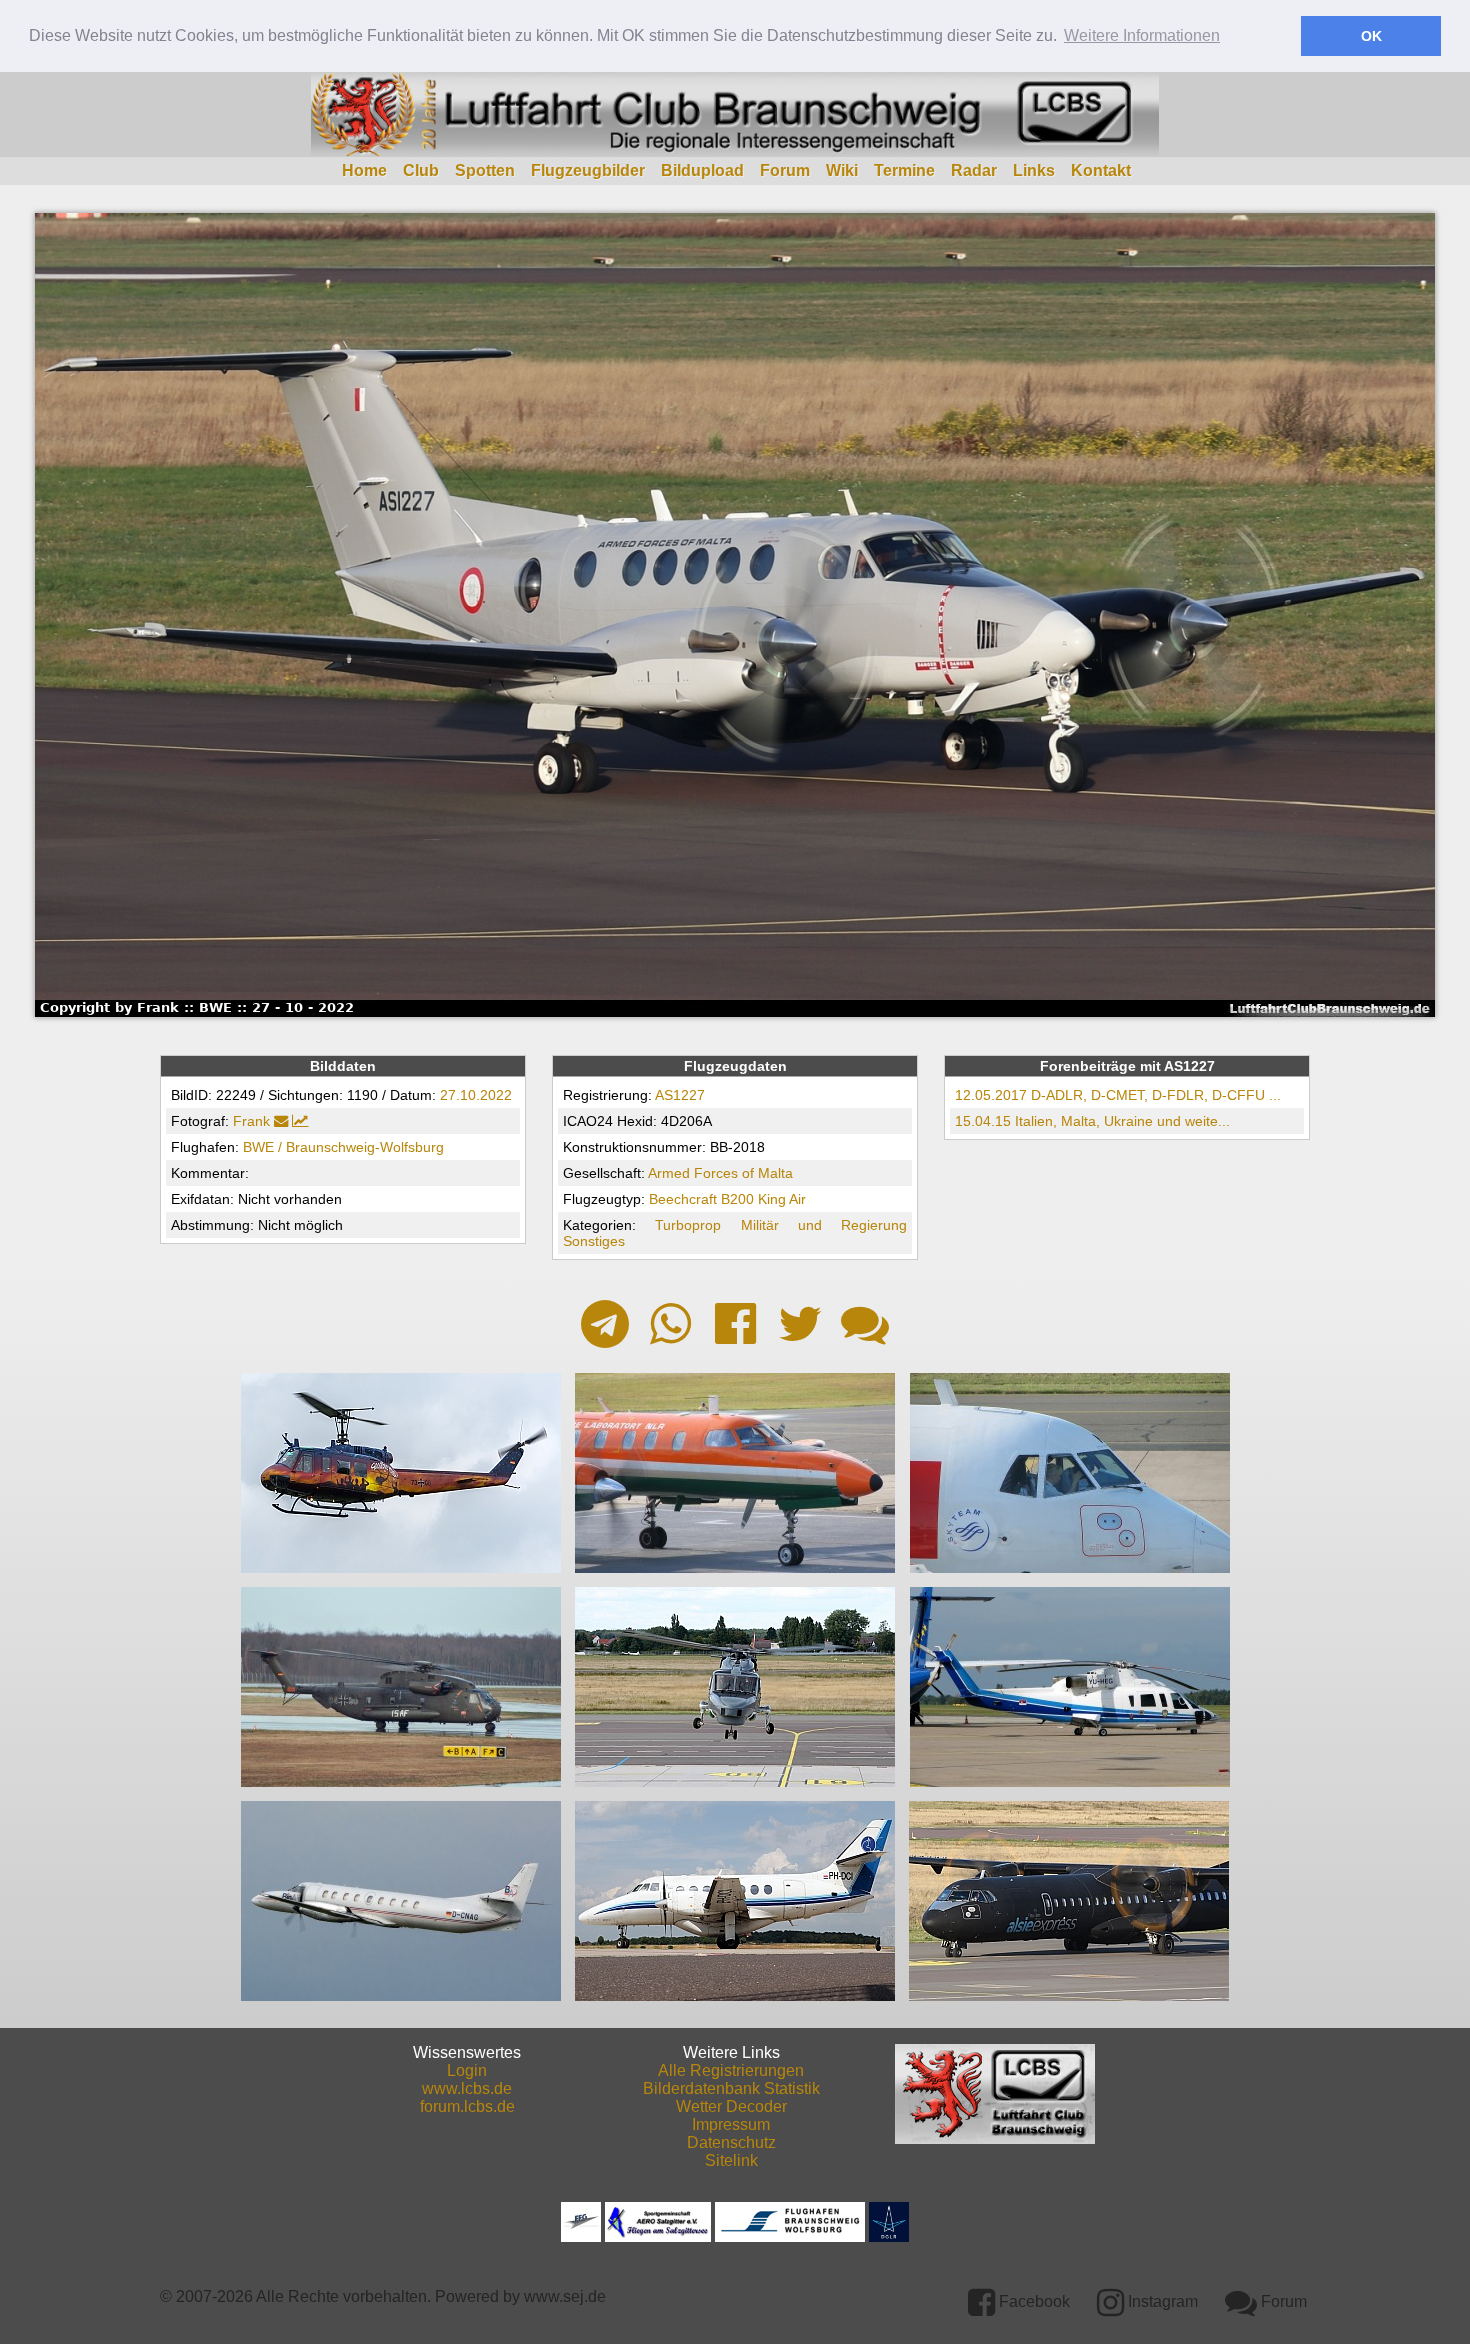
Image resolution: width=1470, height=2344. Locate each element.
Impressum (731, 2124)
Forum (785, 170)
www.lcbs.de (467, 2088)
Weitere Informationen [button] (1142, 35)
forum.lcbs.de (467, 2106)
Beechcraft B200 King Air (727, 1199)
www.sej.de (565, 2296)
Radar (974, 170)
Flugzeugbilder (588, 170)
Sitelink (731, 2160)
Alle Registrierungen (731, 2070)
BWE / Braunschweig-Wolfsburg (343, 1147)
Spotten (485, 170)
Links (1034, 170)
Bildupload (702, 170)
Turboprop (688, 1225)
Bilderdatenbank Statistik (731, 2088)
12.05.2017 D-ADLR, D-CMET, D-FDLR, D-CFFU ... (1118, 1095)
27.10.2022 (476, 1095)
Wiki (842, 170)
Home (364, 170)
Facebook (1032, 2301)
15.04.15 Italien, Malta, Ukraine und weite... (1092, 1121)
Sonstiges (594, 1241)
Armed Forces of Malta (720, 1173)
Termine (904, 170)
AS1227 (680, 1095)
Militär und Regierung (824, 1225)
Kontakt (1101, 170)
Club (421, 170)
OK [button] (1371, 36)
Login (467, 2070)
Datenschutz (731, 2142)
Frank (251, 1121)
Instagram (1161, 2301)
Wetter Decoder (731, 2106)
